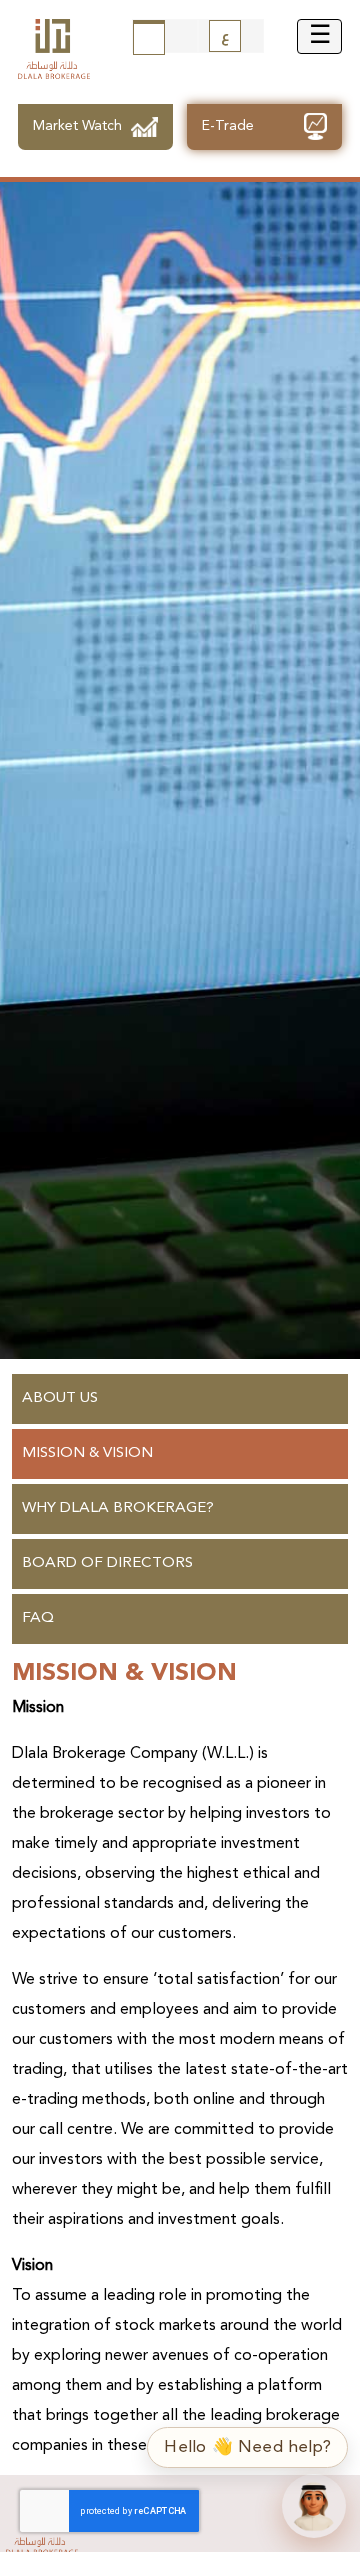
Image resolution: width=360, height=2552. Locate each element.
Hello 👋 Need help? (247, 2447)
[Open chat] (314, 2506)
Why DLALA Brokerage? (118, 1508)
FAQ (38, 1618)
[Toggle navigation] (319, 36)
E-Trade (228, 126)
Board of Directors (107, 1563)
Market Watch (77, 126)
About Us (60, 1398)
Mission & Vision (87, 1453)
